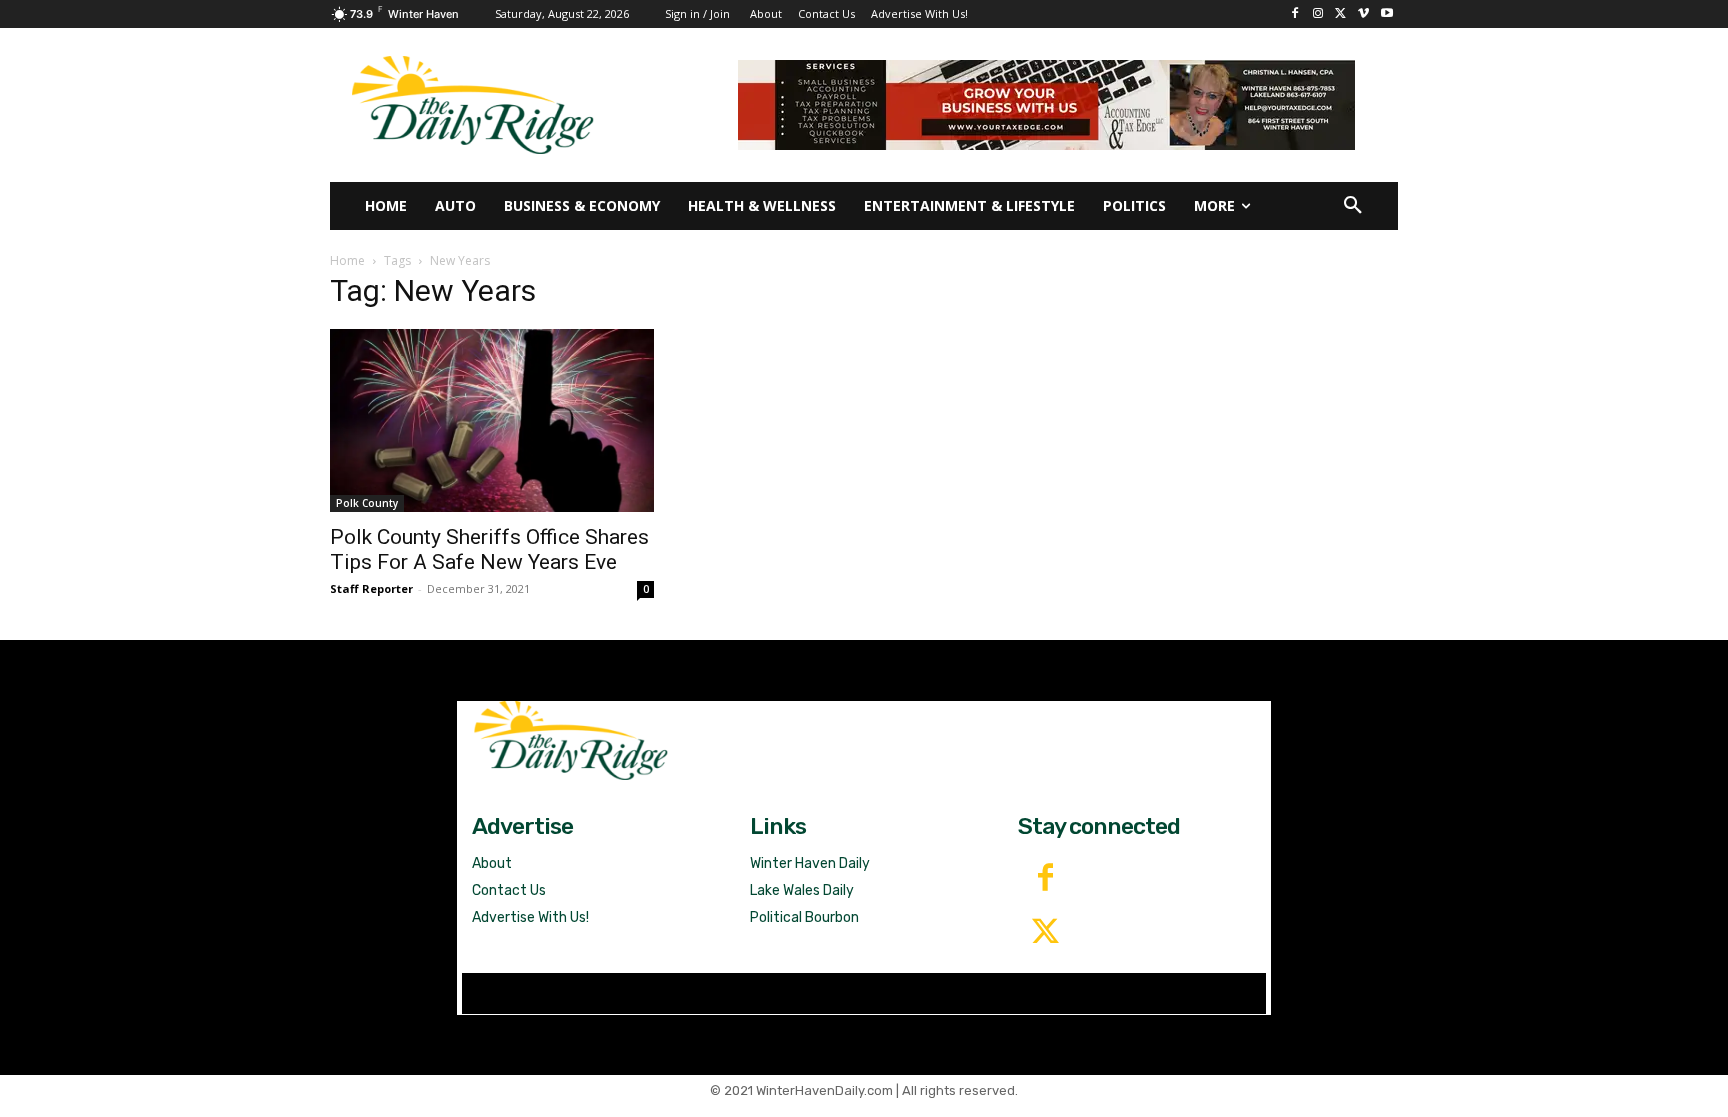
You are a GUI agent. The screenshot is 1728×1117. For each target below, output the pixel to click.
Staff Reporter (371, 588)
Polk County (367, 503)
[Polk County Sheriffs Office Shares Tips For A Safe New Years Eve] (492, 420)
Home (347, 260)
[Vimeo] (1363, 14)
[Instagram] (1318, 14)
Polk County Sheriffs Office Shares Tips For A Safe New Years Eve (489, 549)
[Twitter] (1045, 933)
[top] (1046, 105)
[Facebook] (1295, 14)
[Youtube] (1386, 14)
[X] (1341, 14)
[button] (1353, 206)
